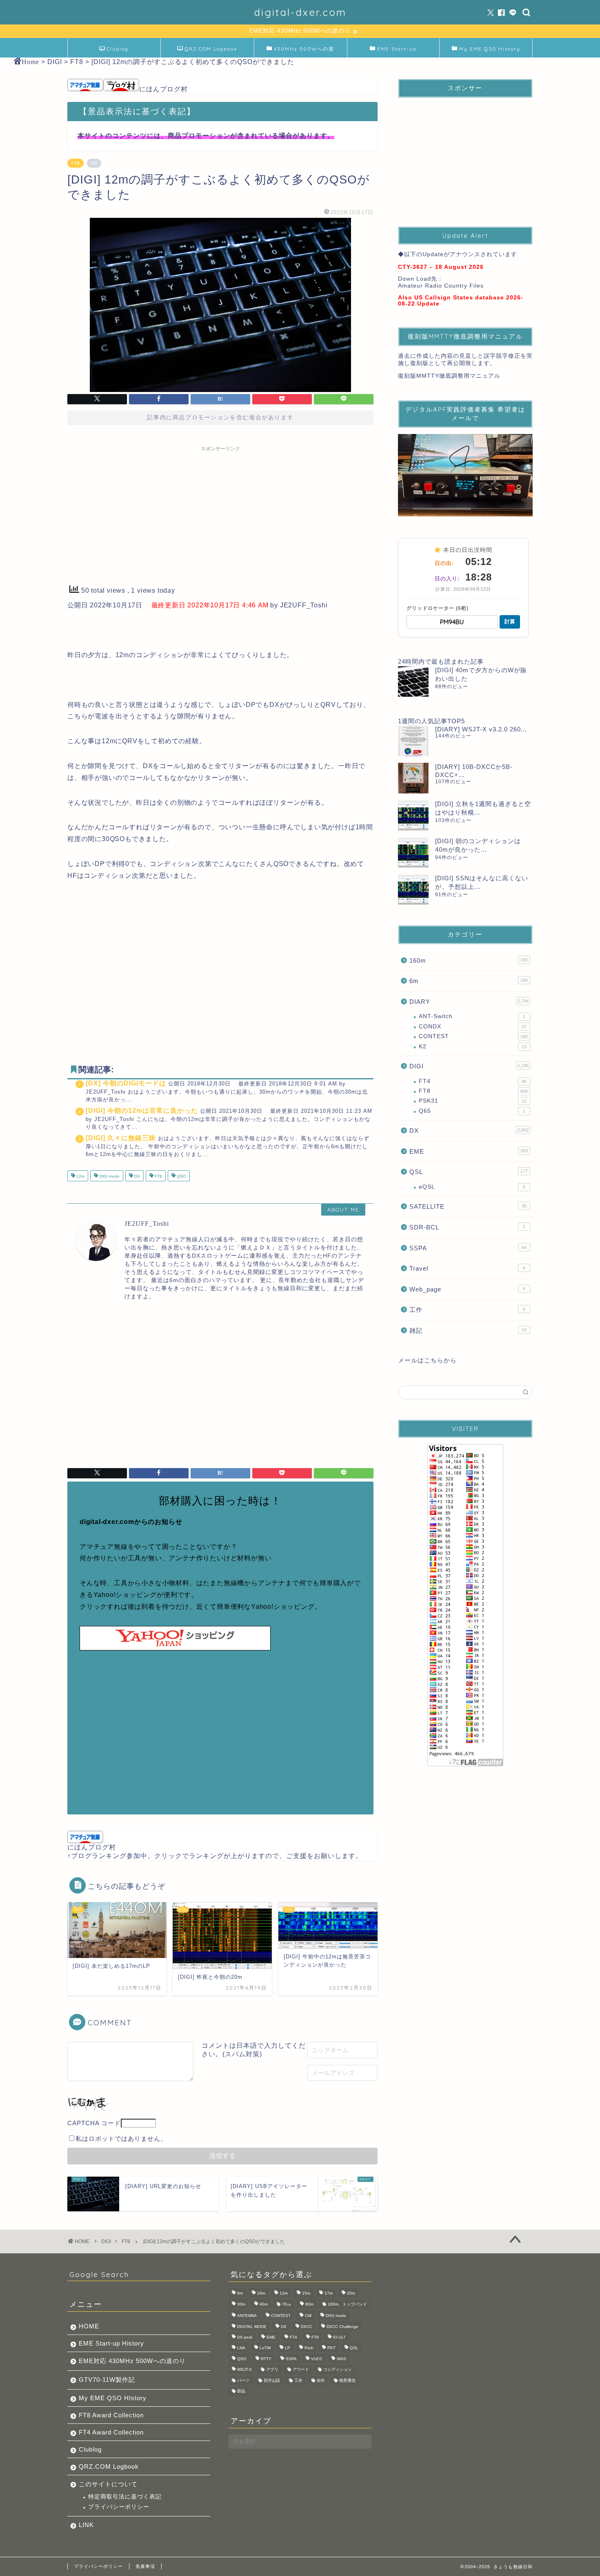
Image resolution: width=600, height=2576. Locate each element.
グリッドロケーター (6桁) (438, 608)
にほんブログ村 (163, 89)
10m (261, 2294)
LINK (86, 2525)
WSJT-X (244, 2370)
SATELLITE (468, 1206)
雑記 (468, 1330)
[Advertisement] (220, 513)
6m (469, 981)
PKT (331, 2348)
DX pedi (245, 2337)
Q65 (472, 1111)
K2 (473, 1047)
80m (309, 2304)
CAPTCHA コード (94, 2123)
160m (469, 960)
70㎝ (287, 2304)
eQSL (472, 1187)
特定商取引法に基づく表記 (125, 2497)
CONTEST (473, 1036)
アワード (301, 2370)
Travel (467, 1268)
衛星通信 (347, 2380)
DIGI (469, 1066)
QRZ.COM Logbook (211, 49)
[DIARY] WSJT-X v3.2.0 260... (481, 729)
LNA (241, 2348)
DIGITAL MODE (252, 2327)
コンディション (338, 2370)
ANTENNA (247, 2316)
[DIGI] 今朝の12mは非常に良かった (142, 1111)
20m (351, 2294)
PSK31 (473, 1101)
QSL (469, 1172)
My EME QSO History (490, 49)
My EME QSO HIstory (113, 2398)
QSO (181, 1177)
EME (469, 1151)
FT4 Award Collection (111, 2432)
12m (80, 1177)
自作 (321, 2380)
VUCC (317, 2359)
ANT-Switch (472, 1016)
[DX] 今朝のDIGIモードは (126, 1083)
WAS (341, 2359)
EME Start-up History (111, 2343)
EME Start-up (397, 49)
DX (137, 1177)
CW (308, 2316)
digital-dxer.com (300, 12)
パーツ (243, 2380)
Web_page (467, 1289)
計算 (510, 621)
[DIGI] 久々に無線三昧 (121, 1138)
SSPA (468, 1248)
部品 (241, 2391)
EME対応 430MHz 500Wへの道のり (132, 2361)
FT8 (76, 163)
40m (264, 2304)
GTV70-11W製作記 (107, 2380)
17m (329, 2294)
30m (241, 2304)
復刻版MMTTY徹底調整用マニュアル (449, 376)
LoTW (265, 2348)
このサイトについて (108, 2484)
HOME (89, 2326)
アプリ (272, 2370)
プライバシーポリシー (119, 2507)
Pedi (309, 2348)
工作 (467, 1310)
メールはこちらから (427, 1360)
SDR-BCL (467, 1227)
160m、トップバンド (347, 2304)
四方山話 (272, 2380)
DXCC (307, 2327)
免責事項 (145, 2566)
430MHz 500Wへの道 (304, 49)
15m (306, 2294)
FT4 (473, 1081)
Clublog (118, 49)
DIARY (469, 1002)
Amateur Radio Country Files (441, 286)
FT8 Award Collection (111, 2415)
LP (288, 2348)
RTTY (266, 2359)
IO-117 (339, 2337)
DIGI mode (109, 1177)
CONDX (473, 1027)
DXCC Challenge (342, 2327)
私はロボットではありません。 (121, 2139)
